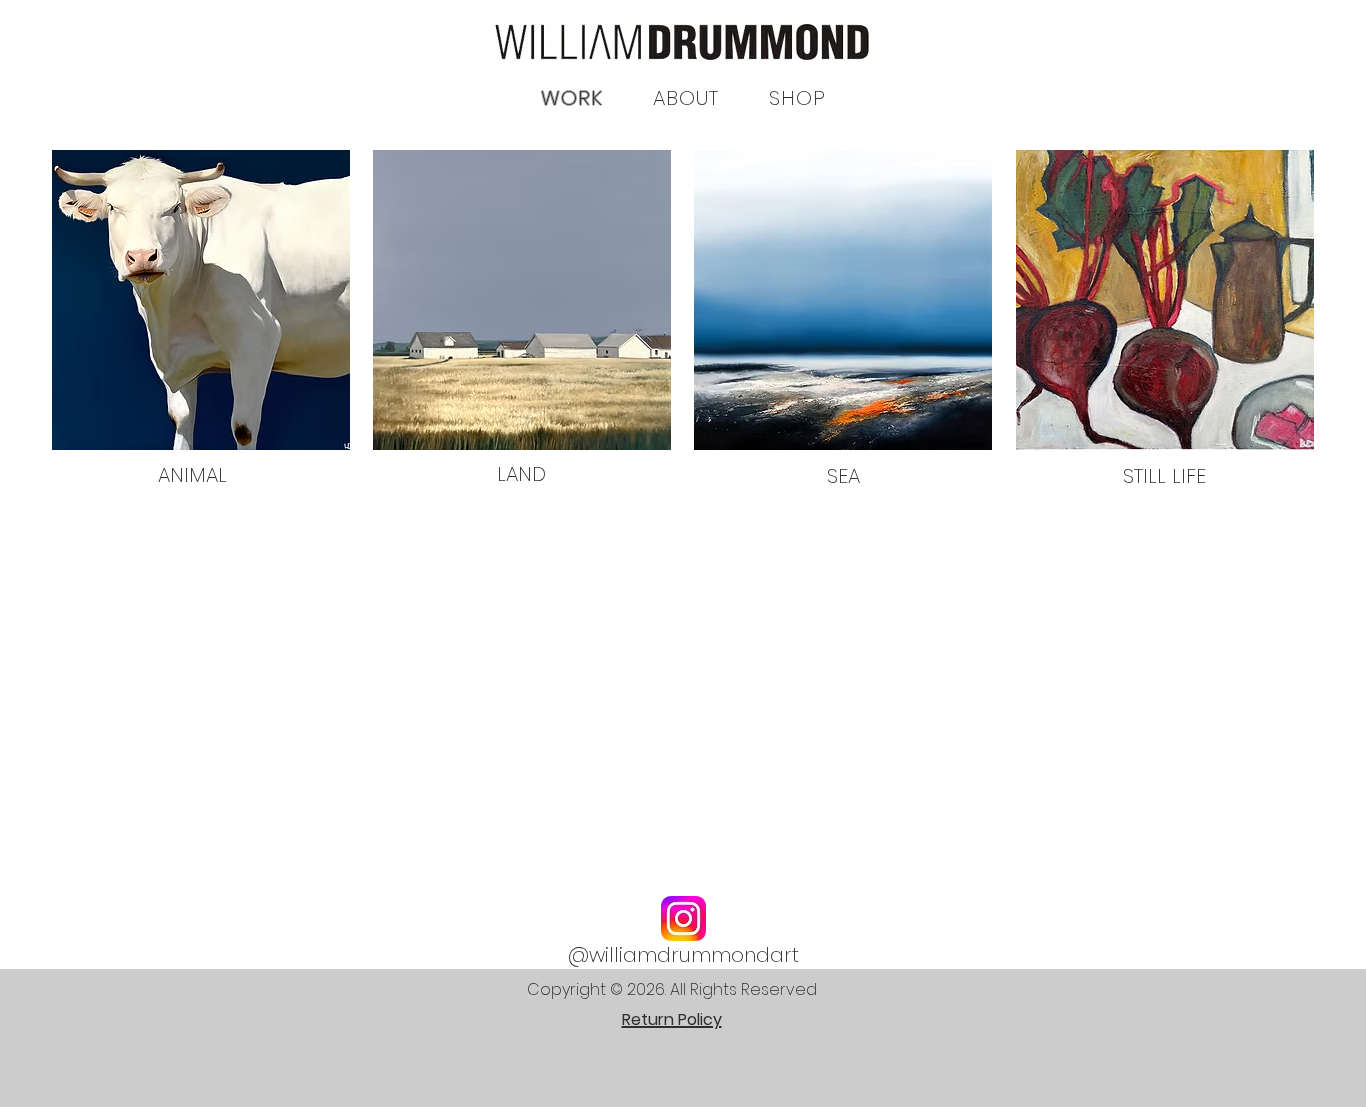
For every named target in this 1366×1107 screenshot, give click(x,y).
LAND (521, 474)
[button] (797, 98)
